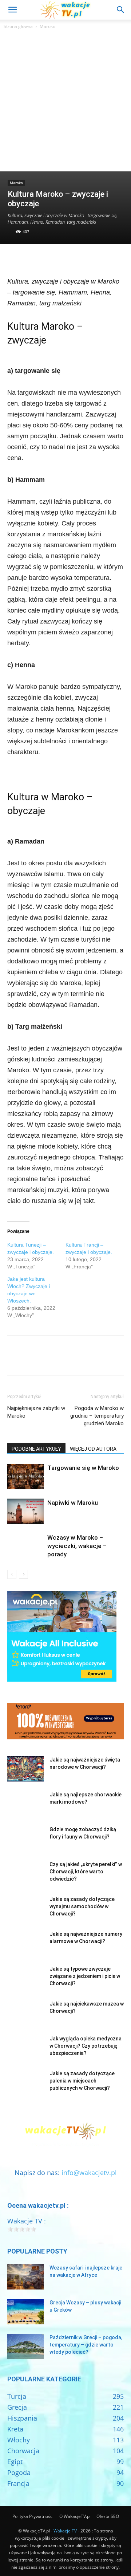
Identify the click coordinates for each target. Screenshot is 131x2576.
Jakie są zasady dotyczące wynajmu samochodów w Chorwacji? (82, 1906)
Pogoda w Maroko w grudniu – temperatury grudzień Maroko (97, 1416)
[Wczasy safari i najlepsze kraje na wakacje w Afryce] (25, 2277)
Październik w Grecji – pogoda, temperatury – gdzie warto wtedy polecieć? (86, 2345)
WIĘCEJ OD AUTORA (93, 1449)
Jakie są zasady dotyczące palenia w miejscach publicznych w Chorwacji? (82, 2081)
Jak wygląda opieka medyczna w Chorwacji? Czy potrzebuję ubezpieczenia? (86, 2046)
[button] (12, 10)
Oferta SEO (108, 2516)
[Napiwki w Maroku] (25, 1511)
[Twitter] (31, 259)
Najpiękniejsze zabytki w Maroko (36, 1412)
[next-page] (23, 1574)
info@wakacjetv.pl (89, 2173)
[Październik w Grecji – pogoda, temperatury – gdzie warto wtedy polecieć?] (25, 2347)
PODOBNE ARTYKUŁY (36, 1449)
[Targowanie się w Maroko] (25, 1476)
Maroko (47, 26)
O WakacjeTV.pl (75, 2516)
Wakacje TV (65, 2531)
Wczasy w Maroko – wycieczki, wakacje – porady (77, 1546)
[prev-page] (12, 1574)
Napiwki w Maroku (73, 1503)
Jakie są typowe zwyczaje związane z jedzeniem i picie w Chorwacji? (85, 1976)
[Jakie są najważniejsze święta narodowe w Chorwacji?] (25, 1769)
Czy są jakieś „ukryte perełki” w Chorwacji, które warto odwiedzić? (86, 1872)
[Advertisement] (65, 102)
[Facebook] (15, 259)
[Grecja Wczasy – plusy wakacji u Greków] (25, 2312)
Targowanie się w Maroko (83, 1468)
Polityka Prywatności (33, 2516)
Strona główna (18, 26)
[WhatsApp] (65, 259)
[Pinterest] (48, 259)
